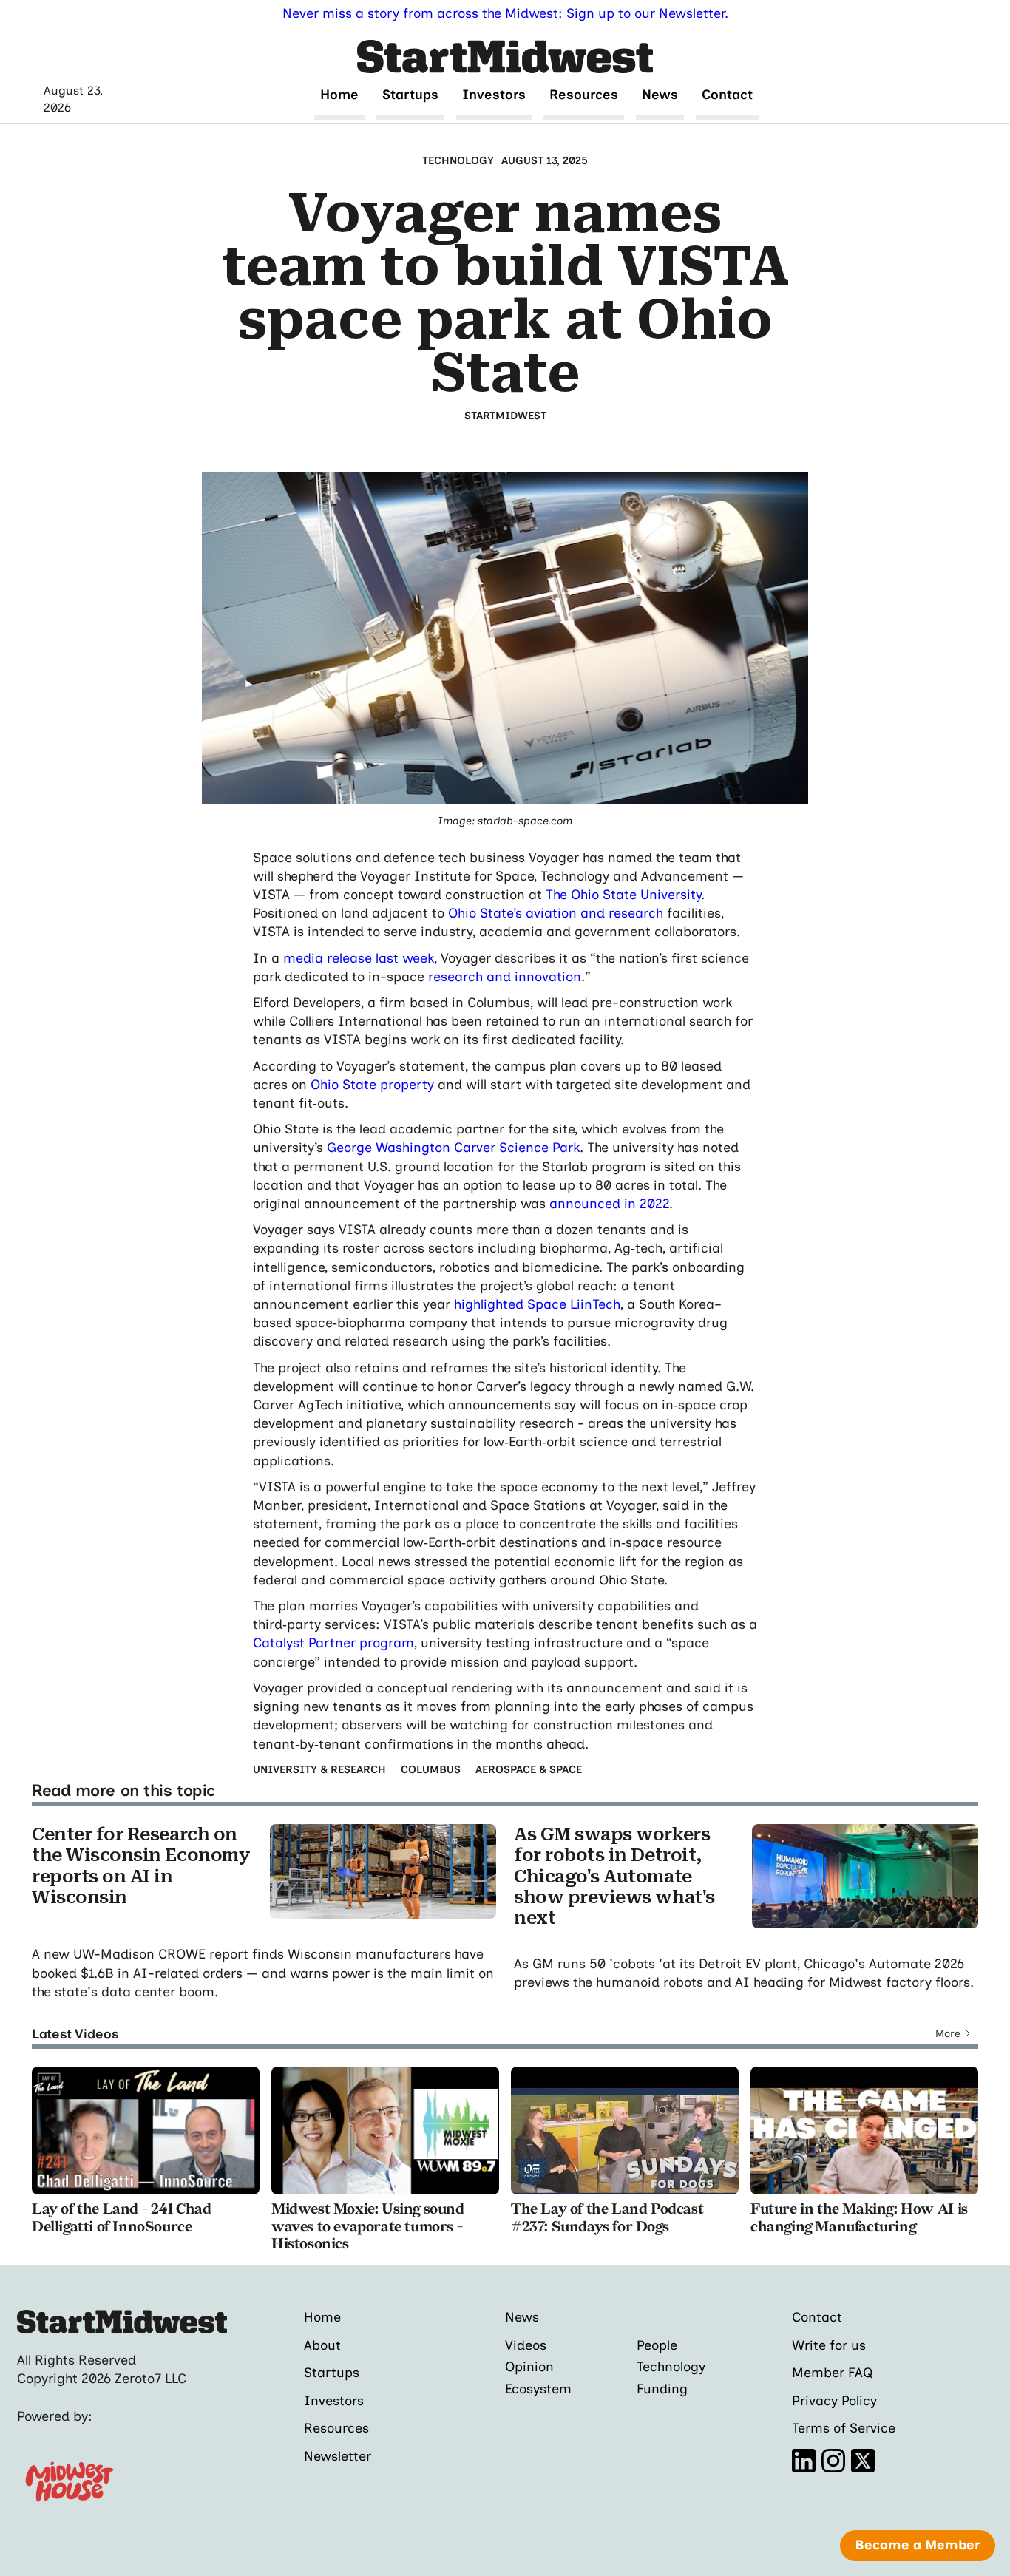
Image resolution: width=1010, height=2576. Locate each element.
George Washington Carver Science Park (453, 1148)
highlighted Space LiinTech (537, 1304)
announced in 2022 (609, 1204)
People (657, 2345)
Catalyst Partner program (333, 1643)
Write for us (829, 2346)
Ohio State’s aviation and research (556, 913)
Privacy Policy (834, 2401)
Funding (662, 2389)
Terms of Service (844, 2428)
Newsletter (338, 2457)
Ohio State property (372, 1085)
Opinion (529, 2367)
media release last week (359, 958)
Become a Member (918, 2545)
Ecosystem (538, 2389)
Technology (671, 2367)
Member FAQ (833, 2373)
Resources (584, 95)
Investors (494, 95)
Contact (727, 95)
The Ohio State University (623, 895)
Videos (526, 2345)
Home (339, 95)
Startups (410, 95)
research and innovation (505, 977)
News (660, 95)
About (322, 2346)
